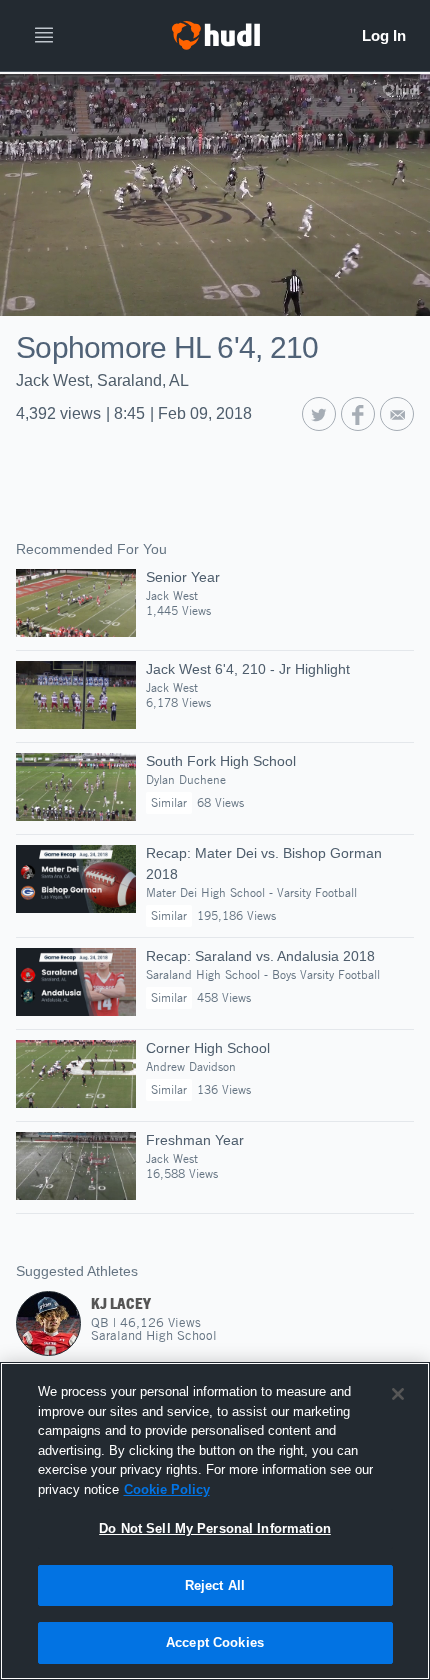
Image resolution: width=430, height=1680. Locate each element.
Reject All (215, 1585)
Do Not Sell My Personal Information (215, 1528)
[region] (215, 1521)
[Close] (398, 1394)
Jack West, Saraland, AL (102, 380)
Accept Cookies (215, 1642)
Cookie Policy (167, 1489)
